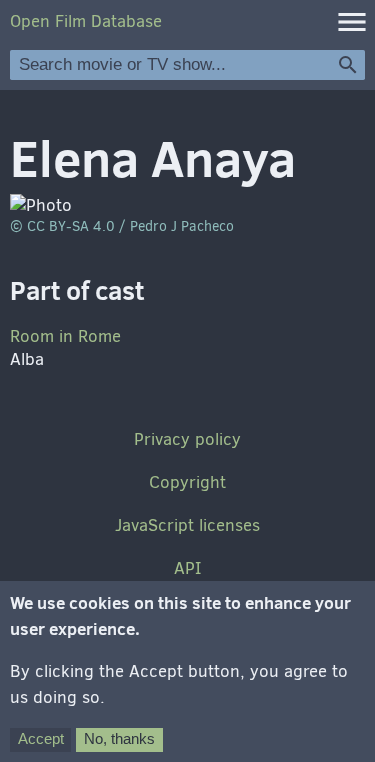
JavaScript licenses (187, 525)
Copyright (187, 482)
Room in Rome (65, 336)
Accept (41, 738)
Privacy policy (187, 439)
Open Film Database (86, 21)
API (187, 568)
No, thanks (119, 738)
